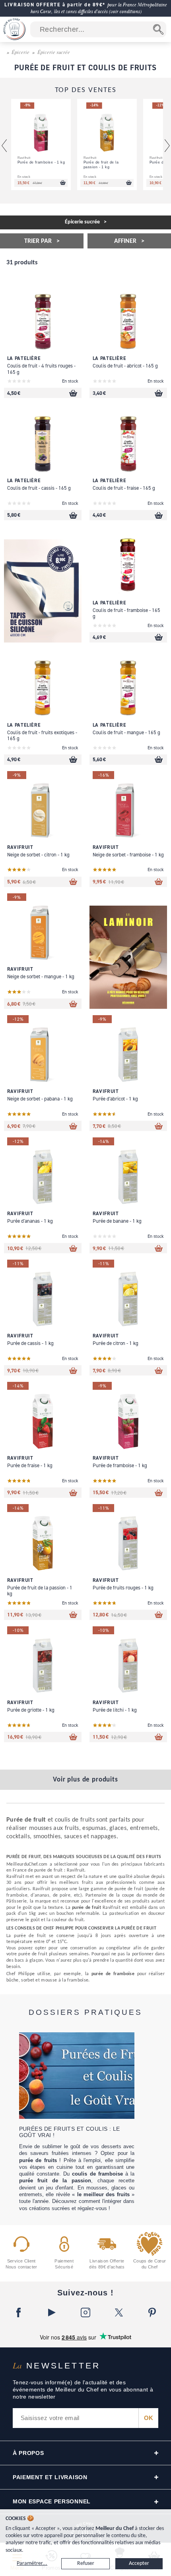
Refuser (86, 2563)
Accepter (139, 2563)
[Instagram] (85, 2312)
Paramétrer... (32, 2563)
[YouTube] (52, 2312)
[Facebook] (19, 2312)
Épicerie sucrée (54, 52)
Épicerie (20, 52)
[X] (119, 2312)
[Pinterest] (152, 2312)
